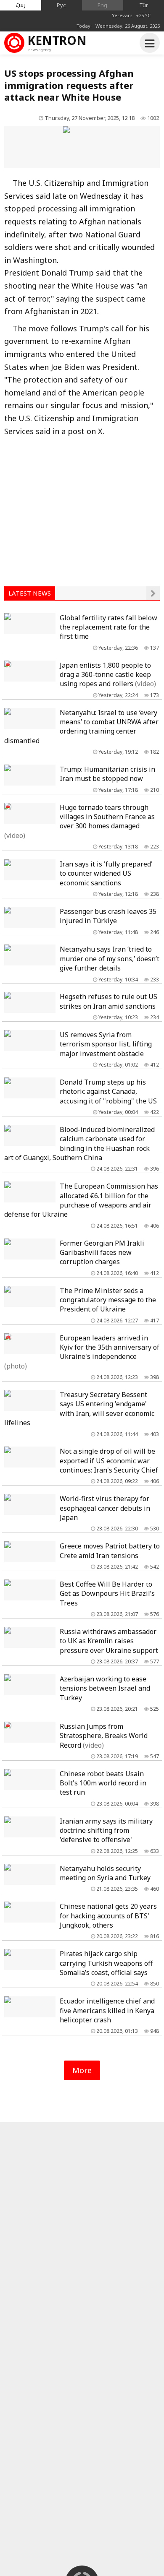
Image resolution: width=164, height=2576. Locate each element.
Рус (61, 5)
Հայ (21, 5)
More (82, 2070)
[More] (153, 593)
